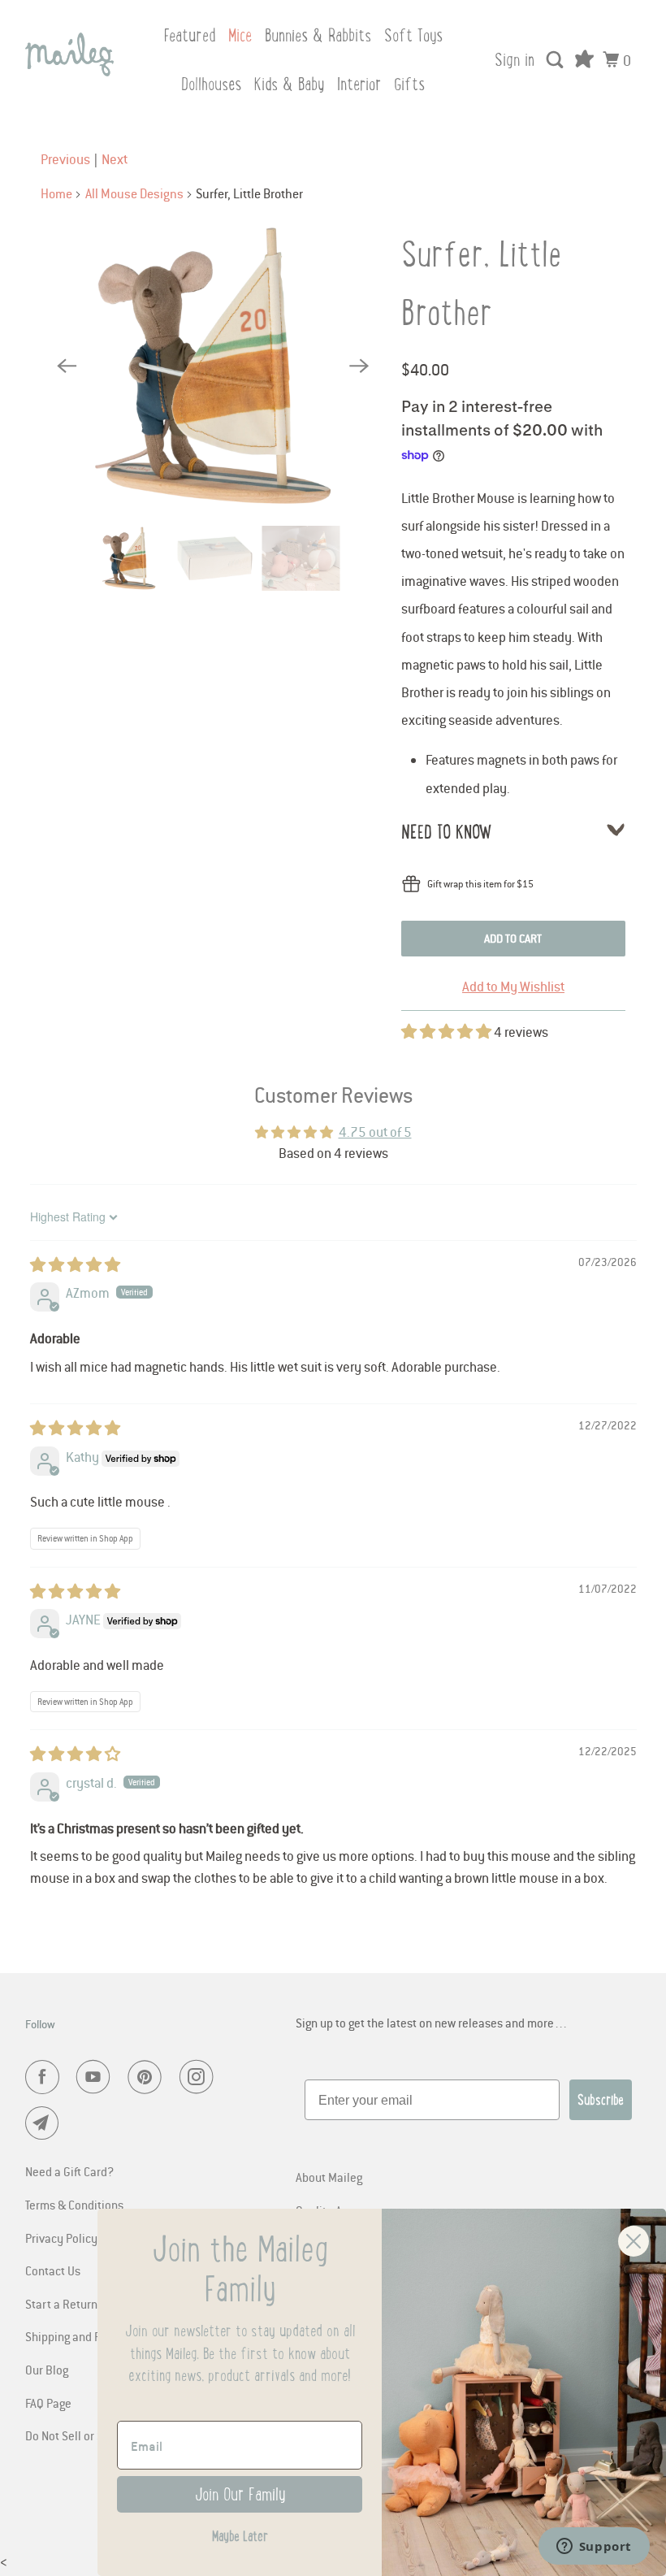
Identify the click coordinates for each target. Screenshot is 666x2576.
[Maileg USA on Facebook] (45, 2077)
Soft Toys (413, 35)
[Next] (359, 366)
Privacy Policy (61, 2238)
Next (115, 159)
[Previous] (67, 366)
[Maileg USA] (70, 54)
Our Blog (47, 2370)
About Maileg (329, 2177)
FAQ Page (48, 2403)
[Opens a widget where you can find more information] (594, 2548)
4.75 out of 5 (375, 1132)
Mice (240, 35)
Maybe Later (240, 2536)
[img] (75, 1265)
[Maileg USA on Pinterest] (148, 2077)
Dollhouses (211, 84)
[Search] (556, 60)
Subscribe (601, 2100)
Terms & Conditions (74, 2205)
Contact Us (53, 2270)
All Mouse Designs (134, 193)
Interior (359, 84)
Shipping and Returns (80, 2336)
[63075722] (213, 365)
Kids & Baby (289, 84)
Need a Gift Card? (69, 2171)
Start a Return (61, 2304)
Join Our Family (240, 2494)
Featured (189, 35)
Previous (65, 159)
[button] (448, 1032)
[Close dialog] (634, 2241)
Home (56, 193)
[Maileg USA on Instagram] (200, 2077)
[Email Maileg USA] (45, 2123)
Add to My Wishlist (513, 987)
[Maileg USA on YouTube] (97, 2077)
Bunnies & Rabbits (318, 35)
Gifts (409, 84)
